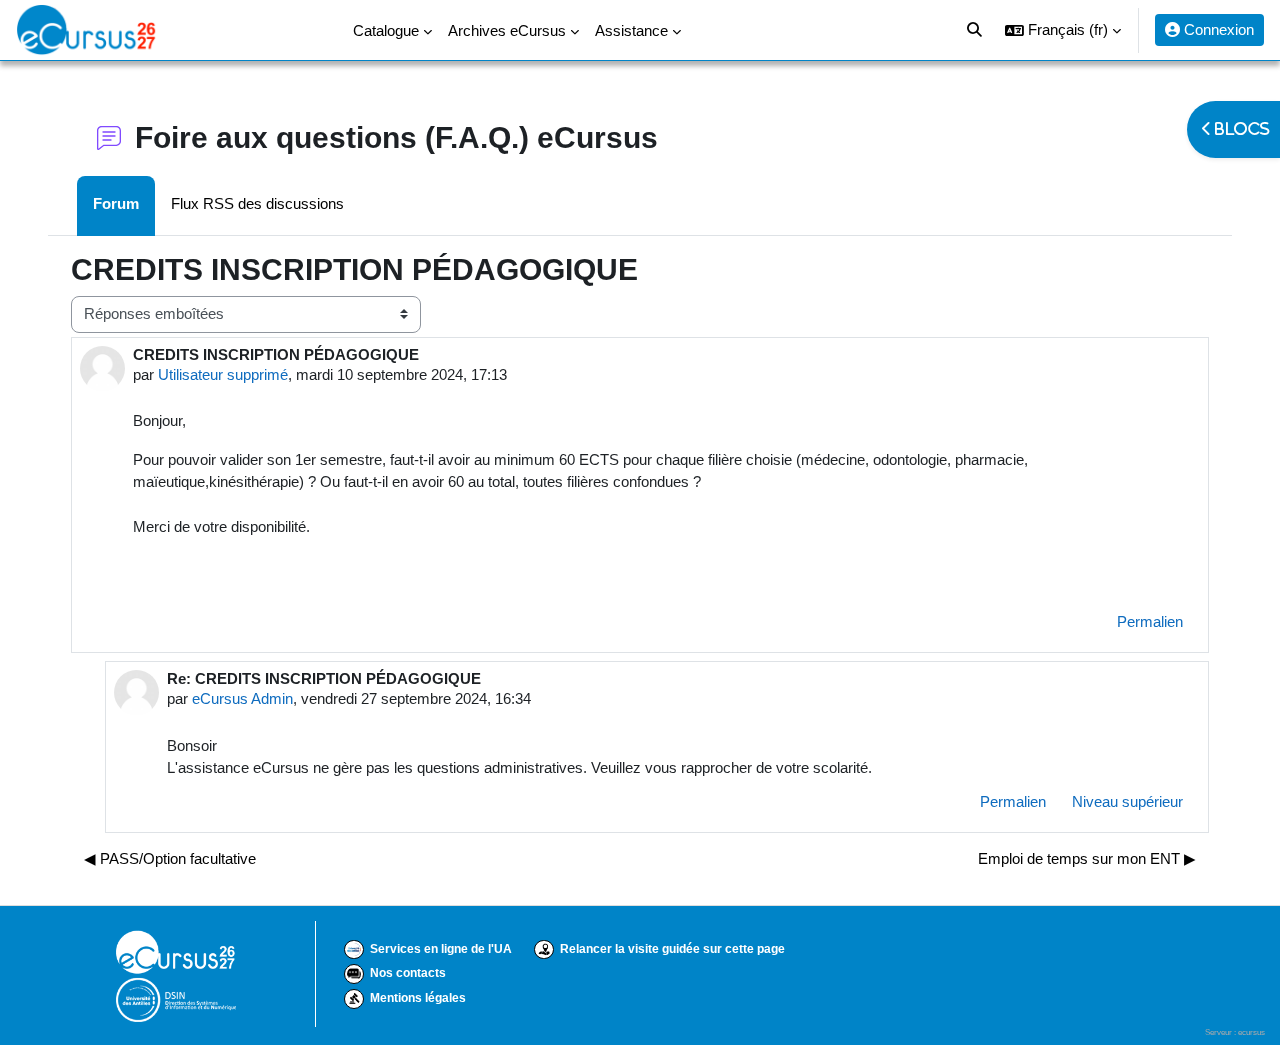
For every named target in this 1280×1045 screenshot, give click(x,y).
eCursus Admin (242, 698)
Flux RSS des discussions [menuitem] (257, 203)
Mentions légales (418, 998)
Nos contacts (408, 973)
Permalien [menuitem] (1150, 621)
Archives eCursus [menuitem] (507, 30)
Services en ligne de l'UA (441, 949)
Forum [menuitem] (116, 203)
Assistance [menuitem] (631, 30)
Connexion (1217, 29)
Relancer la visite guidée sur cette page (672, 949)
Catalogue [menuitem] (386, 30)
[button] (1063, 30)
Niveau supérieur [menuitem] (1127, 801)
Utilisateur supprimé (223, 374)
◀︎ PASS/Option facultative (170, 858)
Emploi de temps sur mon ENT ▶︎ (1087, 858)
